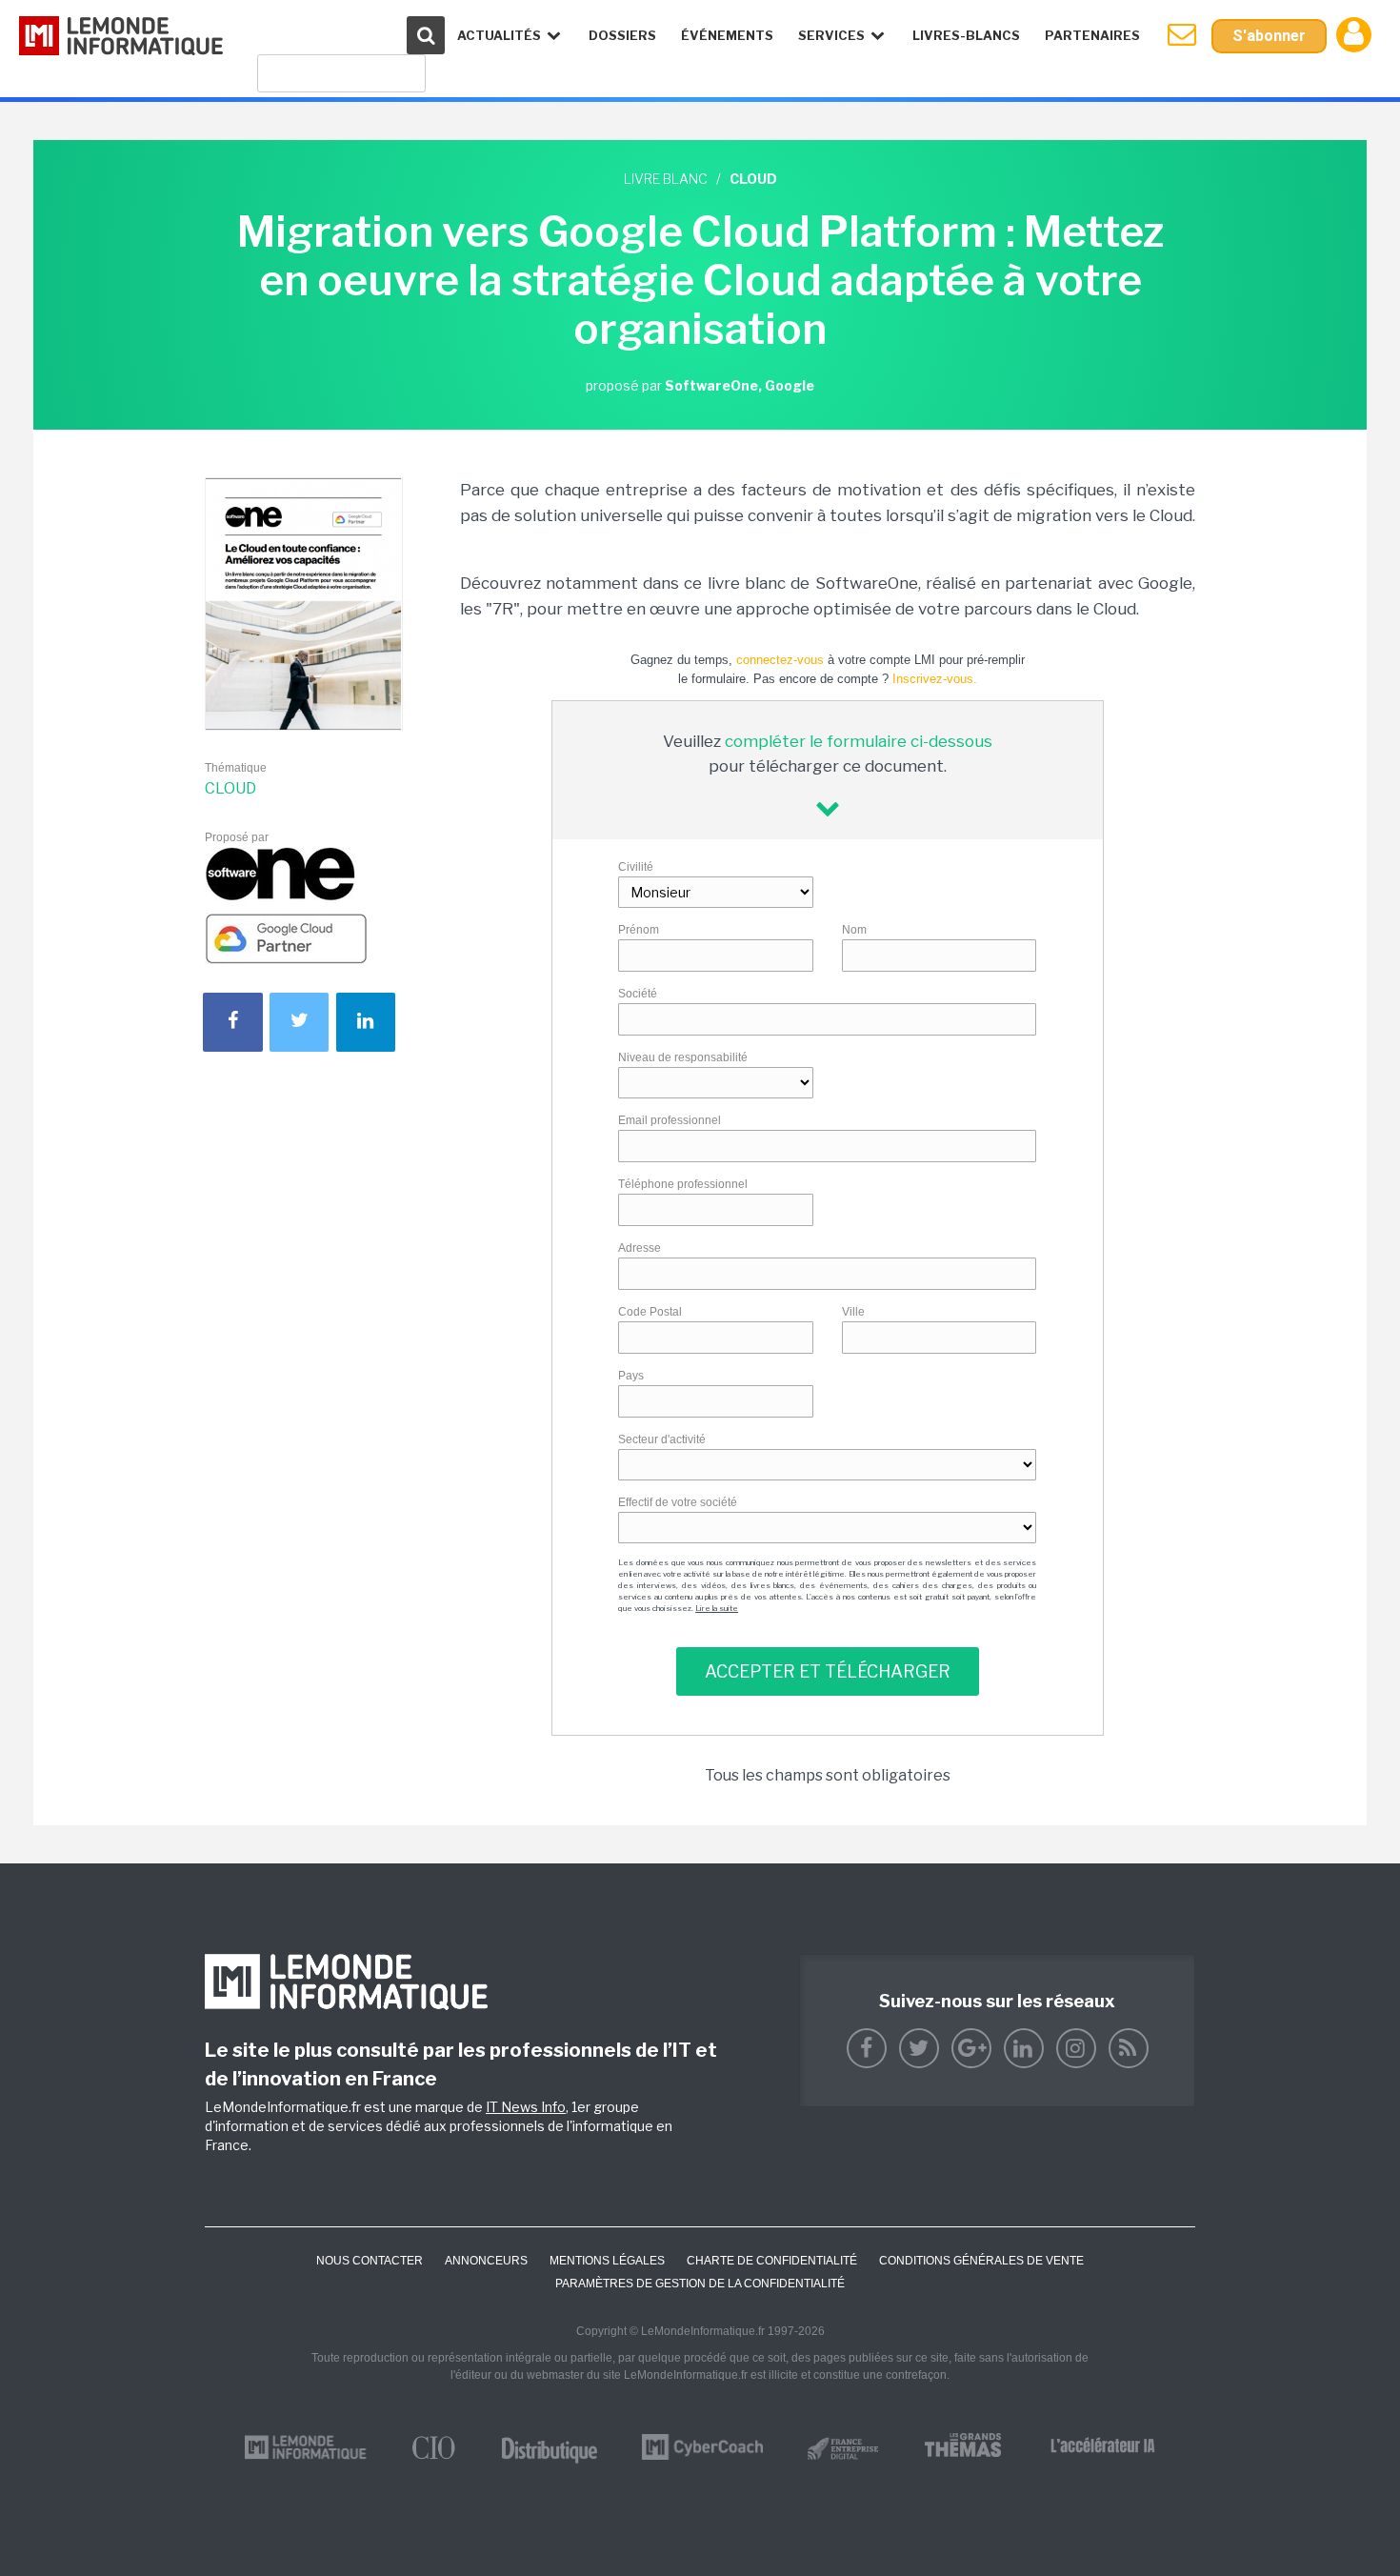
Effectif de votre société (678, 1502)
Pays (631, 1376)
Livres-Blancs (966, 35)
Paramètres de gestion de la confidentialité (700, 2284)
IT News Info (526, 2107)
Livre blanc (666, 179)
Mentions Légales (607, 2261)
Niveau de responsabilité (683, 1057)
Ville (853, 1312)
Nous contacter (370, 2261)
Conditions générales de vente (981, 2261)
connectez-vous (780, 660)
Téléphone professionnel (683, 1184)
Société (638, 994)
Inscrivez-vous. (935, 679)
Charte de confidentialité (772, 2261)
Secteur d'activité (662, 1439)
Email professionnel (670, 1120)
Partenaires (1092, 35)
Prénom (639, 930)
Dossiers (622, 35)
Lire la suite (717, 1608)
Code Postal (650, 1312)
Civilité (636, 867)
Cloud (230, 788)
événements (727, 35)
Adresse (640, 1248)
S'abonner (1269, 36)
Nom (854, 930)
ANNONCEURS (486, 2261)
